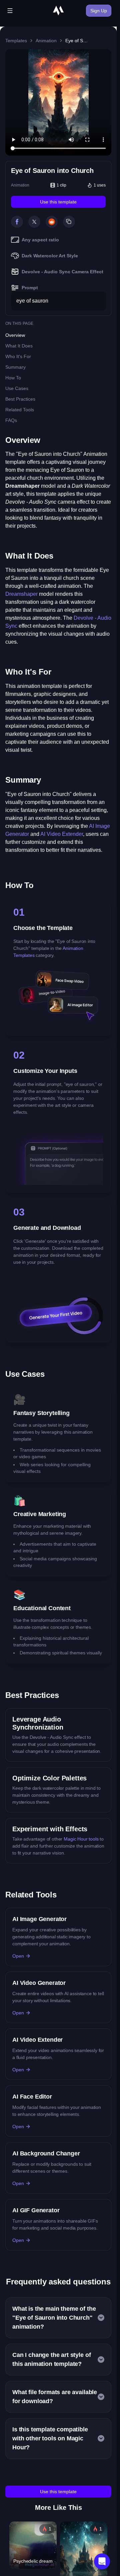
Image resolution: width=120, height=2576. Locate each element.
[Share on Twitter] (34, 222)
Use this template (58, 202)
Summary (15, 367)
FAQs (11, 420)
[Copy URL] (69, 222)
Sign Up (99, 11)
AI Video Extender (62, 834)
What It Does (19, 346)
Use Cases (17, 388)
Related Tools (20, 410)
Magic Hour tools (81, 1839)
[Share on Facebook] (17, 222)
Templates (16, 41)
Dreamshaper (21, 594)
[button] (102, 2561)
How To (13, 378)
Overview (15, 335)
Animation (46, 41)
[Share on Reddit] (52, 222)
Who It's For (18, 356)
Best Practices (20, 399)
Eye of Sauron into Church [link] (77, 41)
